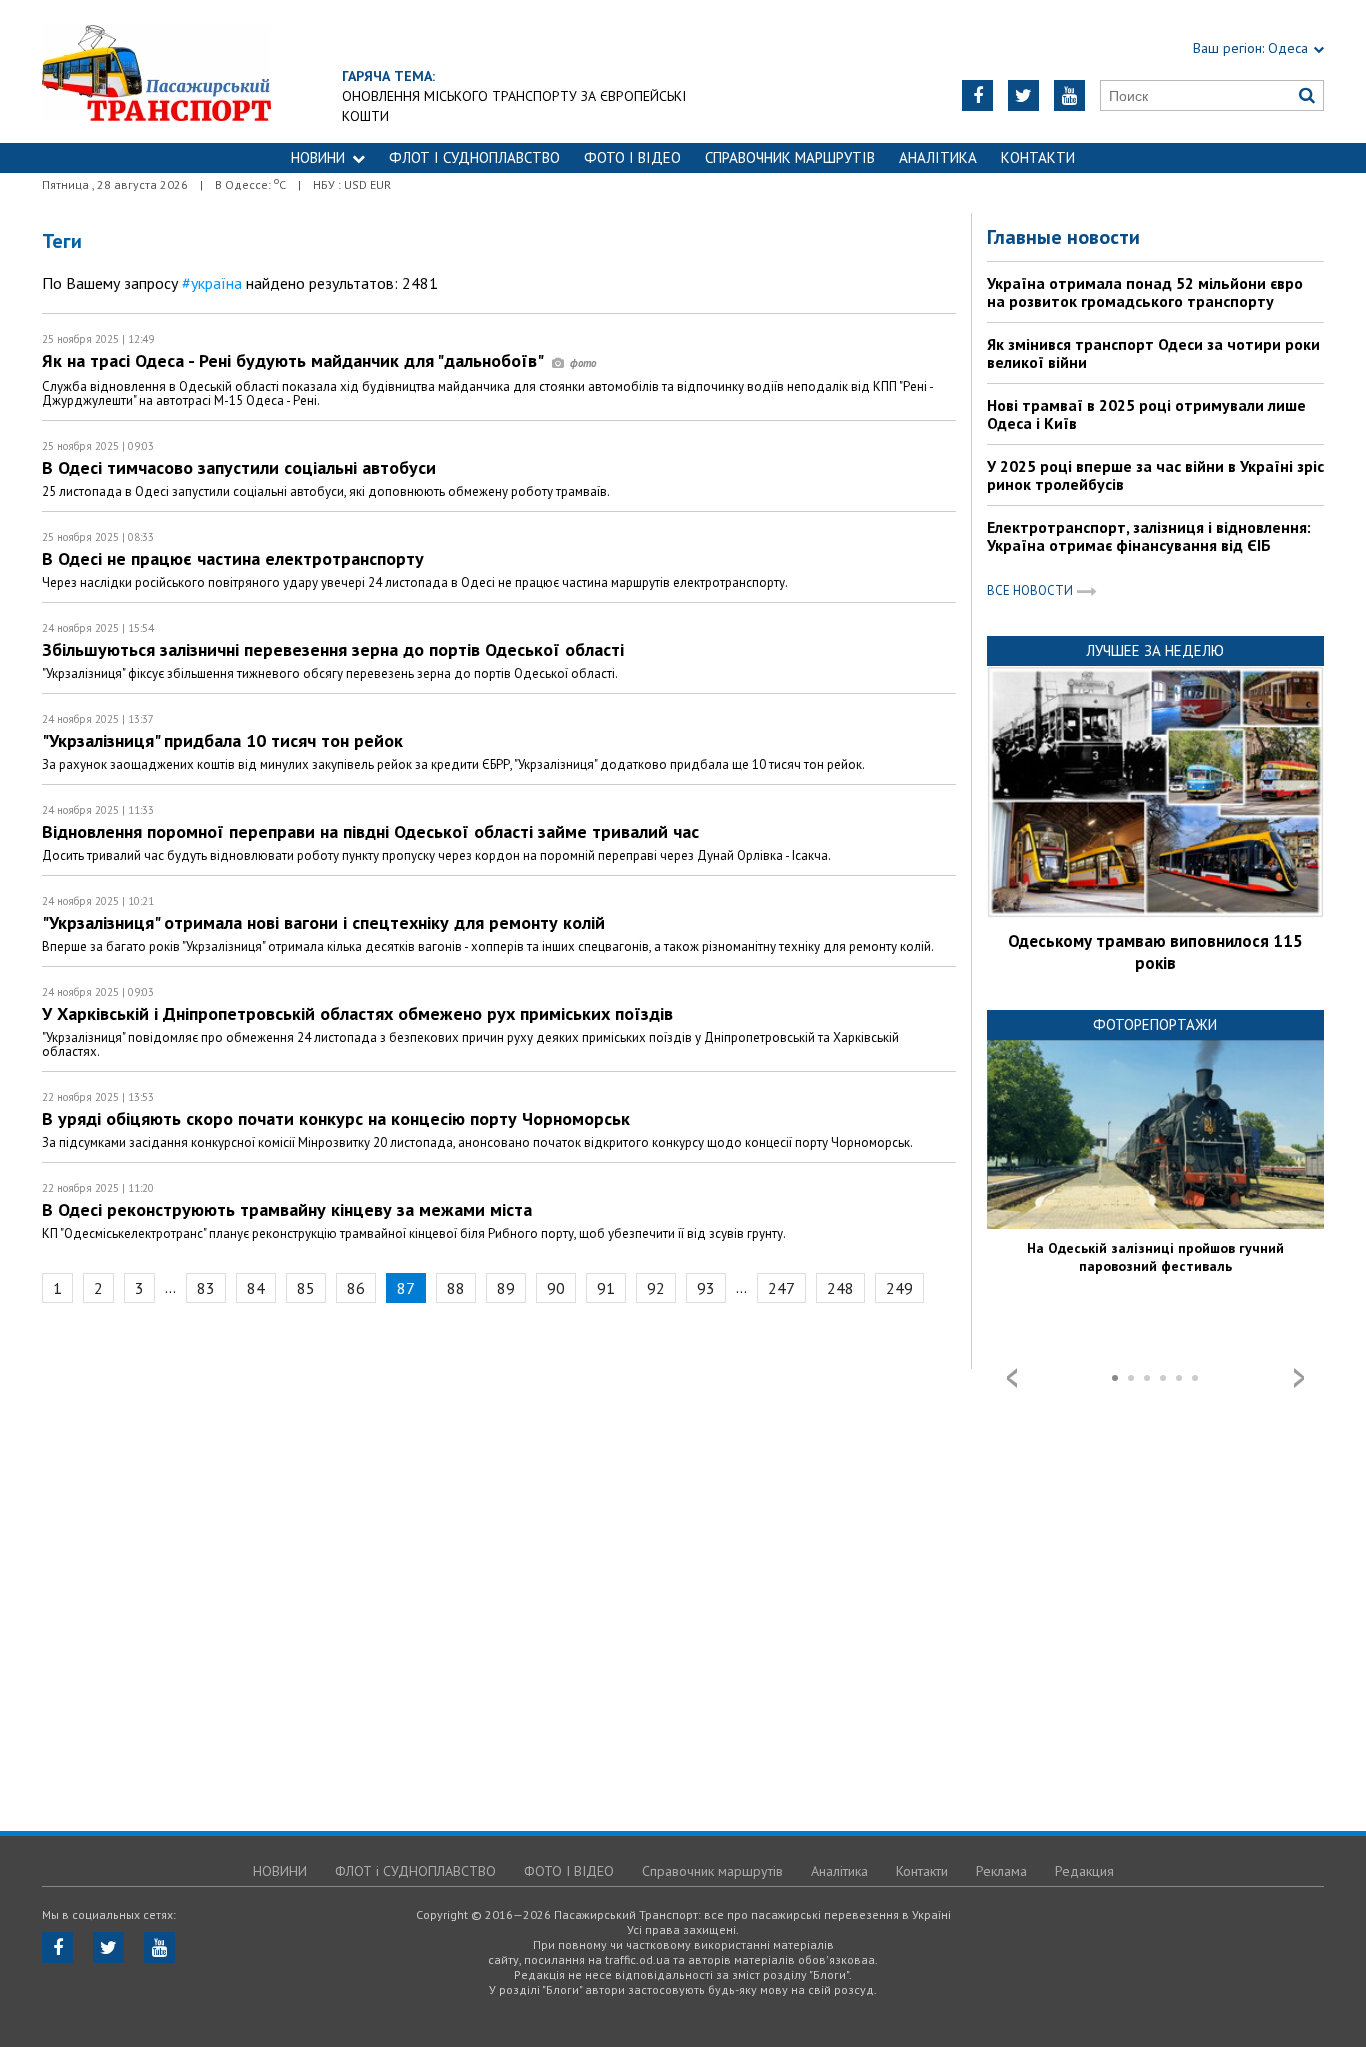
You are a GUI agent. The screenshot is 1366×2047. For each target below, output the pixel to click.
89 (506, 1288)
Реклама (1001, 1871)
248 (840, 1288)
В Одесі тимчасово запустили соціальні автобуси (239, 467)
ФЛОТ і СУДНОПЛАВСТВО (474, 157)
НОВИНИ (318, 157)
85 (306, 1288)
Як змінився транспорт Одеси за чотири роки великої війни (1153, 353)
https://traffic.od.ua (156, 71)
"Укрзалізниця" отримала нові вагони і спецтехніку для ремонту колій (323, 922)
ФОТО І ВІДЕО (632, 157)
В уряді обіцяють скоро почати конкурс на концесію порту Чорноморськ (336, 1118)
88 (456, 1288)
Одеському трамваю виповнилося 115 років (1155, 952)
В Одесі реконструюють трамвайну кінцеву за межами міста (287, 1209)
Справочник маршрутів (790, 157)
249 (899, 1288)
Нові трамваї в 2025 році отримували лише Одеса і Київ (1146, 414)
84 (256, 1288)
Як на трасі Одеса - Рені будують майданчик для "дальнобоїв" (294, 360)
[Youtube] (1069, 95)
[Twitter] (1023, 95)
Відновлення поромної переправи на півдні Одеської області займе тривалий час (370, 831)
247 (781, 1288)
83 (206, 1288)
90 (556, 1288)
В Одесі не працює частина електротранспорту (233, 558)
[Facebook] (977, 95)
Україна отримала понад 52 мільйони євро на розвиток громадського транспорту (1145, 292)
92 (656, 1288)
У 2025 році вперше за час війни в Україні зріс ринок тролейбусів (1155, 475)
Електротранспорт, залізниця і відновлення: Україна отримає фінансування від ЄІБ (1149, 536)
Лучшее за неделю (1155, 650)
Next (1299, 1378)
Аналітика (938, 157)
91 (606, 1288)
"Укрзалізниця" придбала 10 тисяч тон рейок (222, 740)
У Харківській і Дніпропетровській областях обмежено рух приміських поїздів (357, 1013)
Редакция (1084, 1871)
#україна (212, 283)
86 (356, 1288)
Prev (1012, 1378)
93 (706, 1288)
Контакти (1038, 157)
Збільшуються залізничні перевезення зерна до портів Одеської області (333, 649)
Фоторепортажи (1155, 1024)
